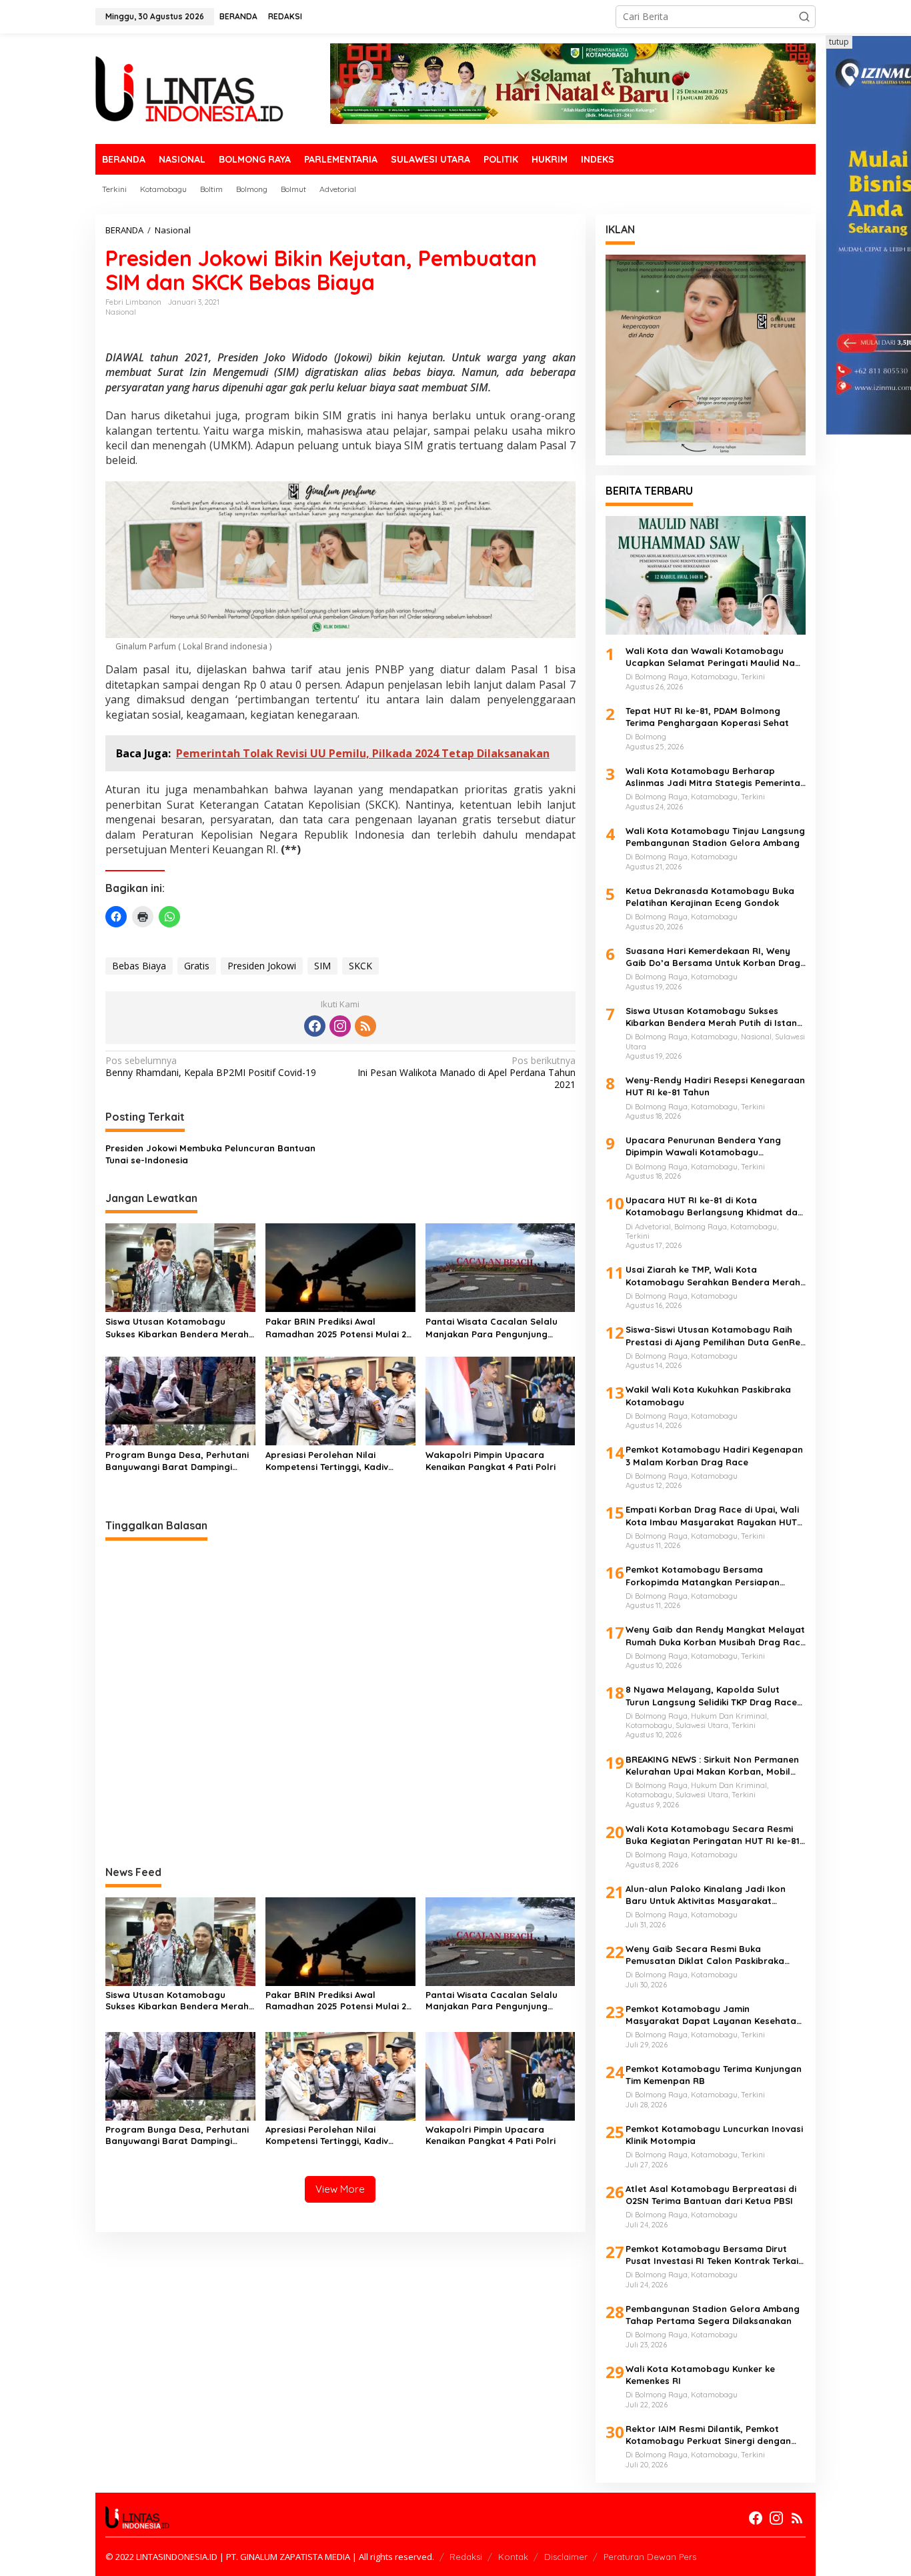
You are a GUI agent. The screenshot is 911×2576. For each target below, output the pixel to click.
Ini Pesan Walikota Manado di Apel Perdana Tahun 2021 (466, 1073)
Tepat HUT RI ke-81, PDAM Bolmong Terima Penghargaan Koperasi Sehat (707, 717)
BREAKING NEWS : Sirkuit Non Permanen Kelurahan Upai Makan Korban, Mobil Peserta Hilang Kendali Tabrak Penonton (712, 1766)
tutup (839, 42)
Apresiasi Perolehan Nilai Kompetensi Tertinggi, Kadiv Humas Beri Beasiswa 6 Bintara (335, 1461)
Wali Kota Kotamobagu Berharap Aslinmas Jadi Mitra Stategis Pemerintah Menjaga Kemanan (716, 777)
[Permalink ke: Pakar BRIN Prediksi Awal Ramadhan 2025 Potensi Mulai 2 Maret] (340, 1267)
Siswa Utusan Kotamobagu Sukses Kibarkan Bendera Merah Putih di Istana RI (177, 1328)
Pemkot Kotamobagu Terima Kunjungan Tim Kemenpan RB (714, 2075)
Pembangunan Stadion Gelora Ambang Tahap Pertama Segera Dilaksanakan (713, 2315)
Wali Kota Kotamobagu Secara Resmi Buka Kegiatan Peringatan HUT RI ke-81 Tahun (713, 1835)
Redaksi (466, 2557)
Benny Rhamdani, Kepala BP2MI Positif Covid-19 (211, 1067)
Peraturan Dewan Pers (650, 2557)
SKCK (360, 966)
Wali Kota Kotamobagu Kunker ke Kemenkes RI (700, 2375)
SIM (322, 966)
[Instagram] (340, 1026)
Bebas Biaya (139, 966)
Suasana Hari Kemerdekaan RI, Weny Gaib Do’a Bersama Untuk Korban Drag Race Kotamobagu (713, 957)
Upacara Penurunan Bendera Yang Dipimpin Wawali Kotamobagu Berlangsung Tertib (703, 1146)
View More (340, 2189)
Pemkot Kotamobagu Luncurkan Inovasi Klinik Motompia (714, 2135)
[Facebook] (315, 1026)
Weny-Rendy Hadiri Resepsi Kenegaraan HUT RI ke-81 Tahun (715, 1086)
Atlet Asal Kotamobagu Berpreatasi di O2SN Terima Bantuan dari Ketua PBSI (711, 2195)
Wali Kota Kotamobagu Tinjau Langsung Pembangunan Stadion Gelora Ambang (715, 837)
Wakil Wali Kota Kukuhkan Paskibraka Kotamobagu (708, 1395)
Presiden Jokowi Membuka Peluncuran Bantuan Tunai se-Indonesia (210, 1154)
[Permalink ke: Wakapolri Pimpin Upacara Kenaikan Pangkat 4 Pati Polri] (501, 1400)
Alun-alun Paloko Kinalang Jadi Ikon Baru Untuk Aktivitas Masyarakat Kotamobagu (706, 1895)
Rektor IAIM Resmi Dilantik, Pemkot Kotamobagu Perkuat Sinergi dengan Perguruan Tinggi (708, 2435)
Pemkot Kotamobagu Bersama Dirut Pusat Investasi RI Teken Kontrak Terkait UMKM (714, 2255)
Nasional (121, 312)
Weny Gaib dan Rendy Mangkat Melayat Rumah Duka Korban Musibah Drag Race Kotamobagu (716, 1636)
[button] (804, 17)
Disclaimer (566, 2557)
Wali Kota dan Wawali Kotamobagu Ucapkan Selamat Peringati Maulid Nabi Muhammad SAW (714, 657)
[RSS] (365, 1026)
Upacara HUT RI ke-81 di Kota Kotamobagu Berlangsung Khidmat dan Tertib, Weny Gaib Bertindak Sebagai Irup (714, 1206)
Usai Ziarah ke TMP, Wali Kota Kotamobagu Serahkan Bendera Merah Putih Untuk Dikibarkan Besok (713, 1276)
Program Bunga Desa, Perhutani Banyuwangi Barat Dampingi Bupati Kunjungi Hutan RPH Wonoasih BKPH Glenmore (177, 1461)
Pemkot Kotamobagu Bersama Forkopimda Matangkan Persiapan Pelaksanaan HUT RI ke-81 (703, 1576)
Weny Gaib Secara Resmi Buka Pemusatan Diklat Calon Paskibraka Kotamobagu (705, 1955)
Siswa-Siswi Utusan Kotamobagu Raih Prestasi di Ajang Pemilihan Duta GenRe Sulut (713, 1336)
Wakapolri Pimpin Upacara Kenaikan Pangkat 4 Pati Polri (491, 1461)
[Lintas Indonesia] (189, 88)
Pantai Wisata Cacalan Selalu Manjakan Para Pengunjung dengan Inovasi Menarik (492, 1328)
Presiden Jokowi (262, 966)
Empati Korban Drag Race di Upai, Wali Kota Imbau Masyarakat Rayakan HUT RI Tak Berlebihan (712, 1516)
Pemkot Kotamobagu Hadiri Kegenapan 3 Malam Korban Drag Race (714, 1455)
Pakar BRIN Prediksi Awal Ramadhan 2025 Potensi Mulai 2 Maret (336, 1328)
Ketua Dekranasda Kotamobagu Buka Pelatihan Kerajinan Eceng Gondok (710, 897)
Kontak (513, 2557)
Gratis (197, 966)
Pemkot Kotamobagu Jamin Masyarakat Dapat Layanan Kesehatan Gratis (714, 2015)
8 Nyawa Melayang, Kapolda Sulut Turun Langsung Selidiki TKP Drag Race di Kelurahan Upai (711, 1696)
